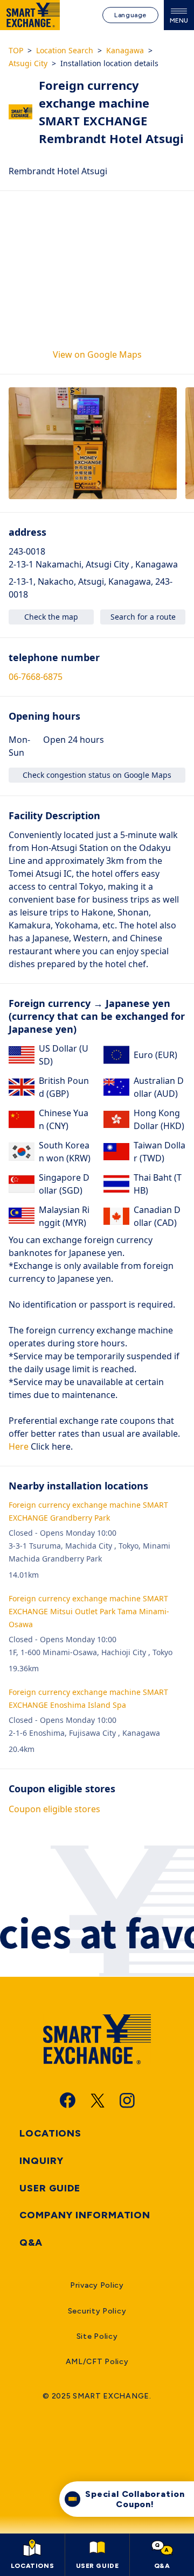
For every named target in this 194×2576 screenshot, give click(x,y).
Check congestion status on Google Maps (97, 775)
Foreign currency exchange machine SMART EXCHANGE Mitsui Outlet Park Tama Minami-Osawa (89, 1611)
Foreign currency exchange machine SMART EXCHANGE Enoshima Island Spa (88, 1698)
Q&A (31, 2243)
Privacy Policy (97, 2285)
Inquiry (41, 2161)
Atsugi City (28, 63)
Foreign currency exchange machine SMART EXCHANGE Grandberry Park (88, 1511)
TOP (16, 50)
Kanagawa (125, 50)
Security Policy (97, 2311)
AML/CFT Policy (97, 2362)
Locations (50, 2133)
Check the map (51, 617)
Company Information (85, 2215)
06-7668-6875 (36, 677)
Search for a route (143, 617)
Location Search (65, 50)
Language (130, 15)
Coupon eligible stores (54, 1809)
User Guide (50, 2188)
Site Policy (97, 2336)
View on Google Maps (97, 354)
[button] (93, 443)
